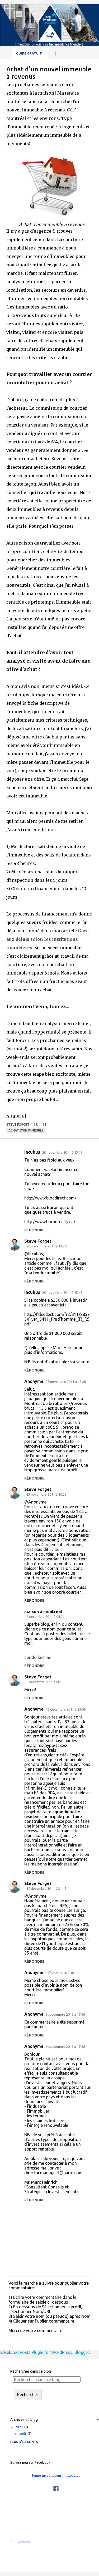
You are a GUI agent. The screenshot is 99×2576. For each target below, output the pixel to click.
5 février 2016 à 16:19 (62, 1973)
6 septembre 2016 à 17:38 (65, 2046)
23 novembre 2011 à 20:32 (46, 1494)
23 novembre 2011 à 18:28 (66, 1382)
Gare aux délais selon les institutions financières (48, 939)
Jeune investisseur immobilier (56, 2475)
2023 (21, 2427)
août (25, 2434)
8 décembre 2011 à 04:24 (45, 1617)
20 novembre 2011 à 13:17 (62, 1152)
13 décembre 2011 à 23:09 (66, 1709)
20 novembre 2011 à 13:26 (46, 1246)
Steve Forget (38, 1241)
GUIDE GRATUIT (29, 53)
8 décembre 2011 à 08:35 (45, 1682)
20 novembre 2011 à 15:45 (62, 1292)
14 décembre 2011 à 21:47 (46, 1888)
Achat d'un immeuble (26, 1130)
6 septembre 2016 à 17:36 (65, 2014)
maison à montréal (43, 1612)
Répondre (34, 1230)
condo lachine (38, 1657)
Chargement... (21, 2542)
